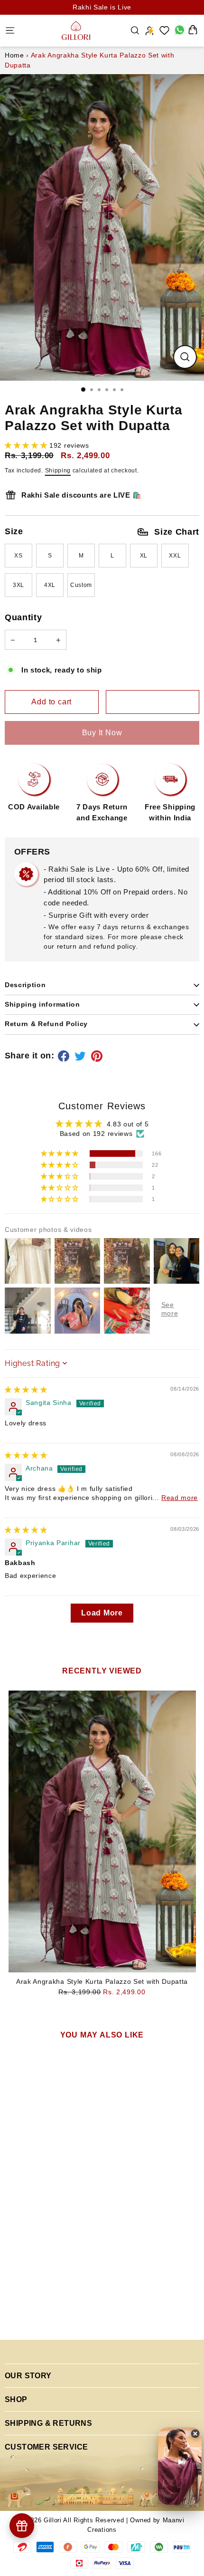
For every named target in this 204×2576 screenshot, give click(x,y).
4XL (50, 585)
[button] (27, 446)
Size (102, 532)
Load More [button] (102, 1613)
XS (18, 556)
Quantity (23, 617)
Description (25, 985)
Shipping (58, 471)
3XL (19, 585)
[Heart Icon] (165, 30)
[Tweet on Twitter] (82, 1056)
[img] (26, 1390)
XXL (175, 556)
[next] (122, 2160)
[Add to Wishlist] (153, 702)
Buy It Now (102, 733)
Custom (81, 585)
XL (144, 556)
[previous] (16, 2160)
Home (14, 55)
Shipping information (42, 1004)
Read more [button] (180, 1498)
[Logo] (76, 30)
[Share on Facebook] (65, 1056)
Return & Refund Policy (46, 1024)
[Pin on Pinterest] (98, 1056)
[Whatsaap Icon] (179, 30)
